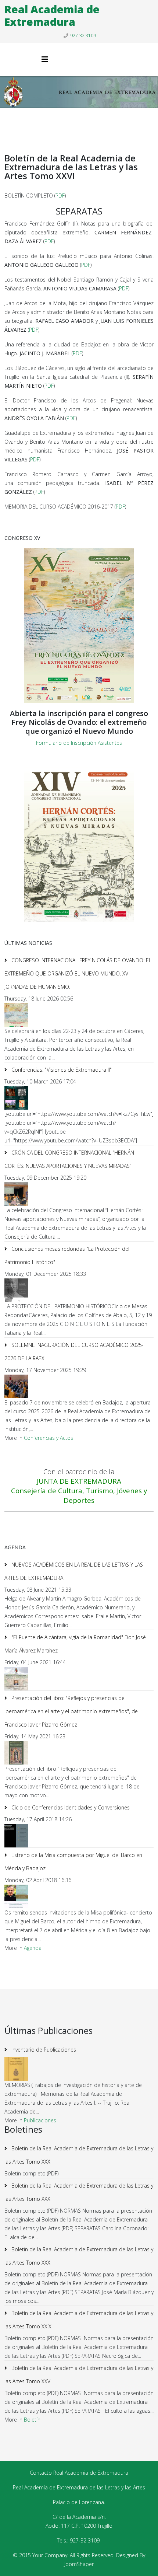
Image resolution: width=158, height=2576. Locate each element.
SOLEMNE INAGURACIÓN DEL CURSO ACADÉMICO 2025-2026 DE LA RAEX (74, 1352)
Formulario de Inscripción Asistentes (79, 743)
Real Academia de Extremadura (52, 15)
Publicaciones (40, 2120)
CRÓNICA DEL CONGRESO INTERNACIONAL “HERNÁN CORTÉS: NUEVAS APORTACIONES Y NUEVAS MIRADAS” (69, 1159)
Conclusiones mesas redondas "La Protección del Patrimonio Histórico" (67, 1255)
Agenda (33, 1948)
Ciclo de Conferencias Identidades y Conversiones (70, 1807)
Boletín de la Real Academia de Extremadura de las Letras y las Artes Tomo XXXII (79, 2155)
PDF (60, 196)
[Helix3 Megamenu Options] (45, 59)
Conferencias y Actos (49, 1438)
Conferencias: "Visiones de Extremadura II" (61, 1070)
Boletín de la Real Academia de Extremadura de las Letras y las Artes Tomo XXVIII (79, 2375)
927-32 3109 (83, 36)
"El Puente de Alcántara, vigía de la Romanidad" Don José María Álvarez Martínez (75, 1644)
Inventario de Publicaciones (43, 2050)
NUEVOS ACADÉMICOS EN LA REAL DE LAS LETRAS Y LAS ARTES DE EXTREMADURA (74, 1571)
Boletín (32, 2420)
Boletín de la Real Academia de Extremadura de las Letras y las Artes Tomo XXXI (79, 2192)
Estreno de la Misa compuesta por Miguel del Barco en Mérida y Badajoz (73, 1862)
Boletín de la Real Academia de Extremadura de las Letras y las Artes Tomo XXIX (79, 2320)
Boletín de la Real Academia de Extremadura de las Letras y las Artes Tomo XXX (79, 2256)
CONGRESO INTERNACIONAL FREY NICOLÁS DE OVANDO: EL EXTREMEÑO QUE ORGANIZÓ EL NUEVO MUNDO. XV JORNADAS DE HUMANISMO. (78, 973)
